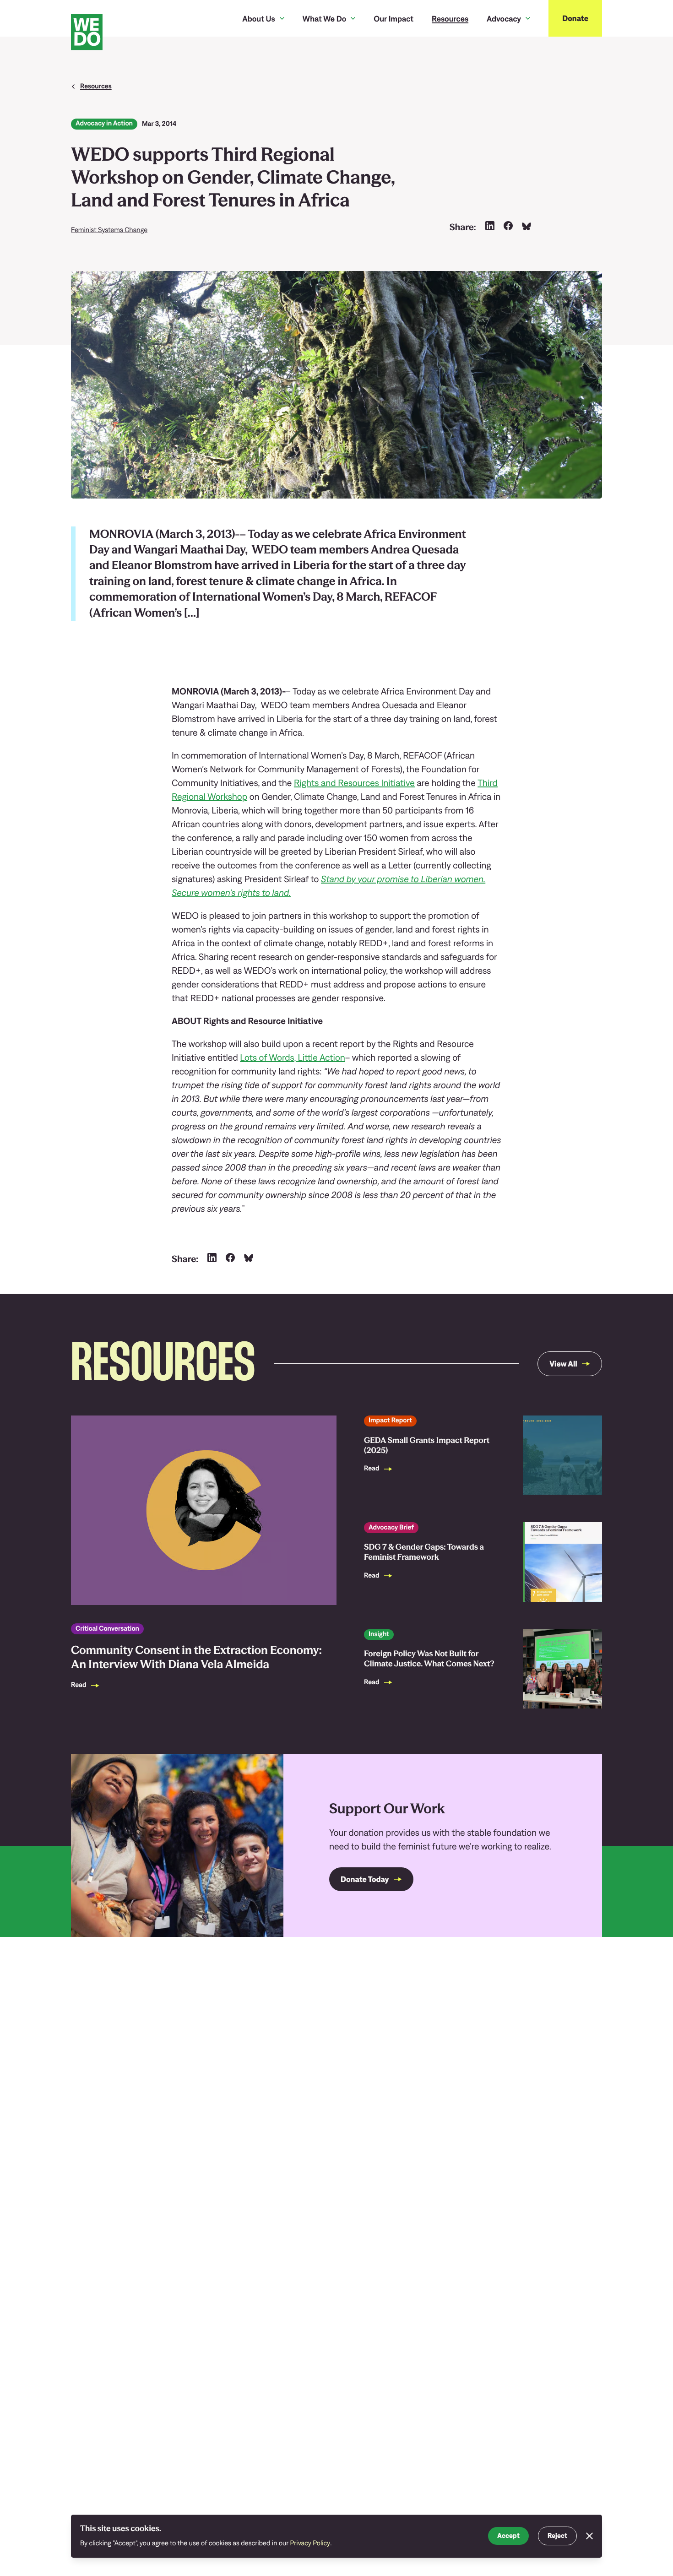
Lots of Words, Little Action (293, 1058)
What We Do (325, 19)
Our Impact (393, 19)
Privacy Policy (310, 2543)
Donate (575, 18)
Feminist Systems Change (109, 230)
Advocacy (504, 19)
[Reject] (589, 2536)
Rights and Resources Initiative (354, 783)
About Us (258, 19)
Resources (450, 19)
